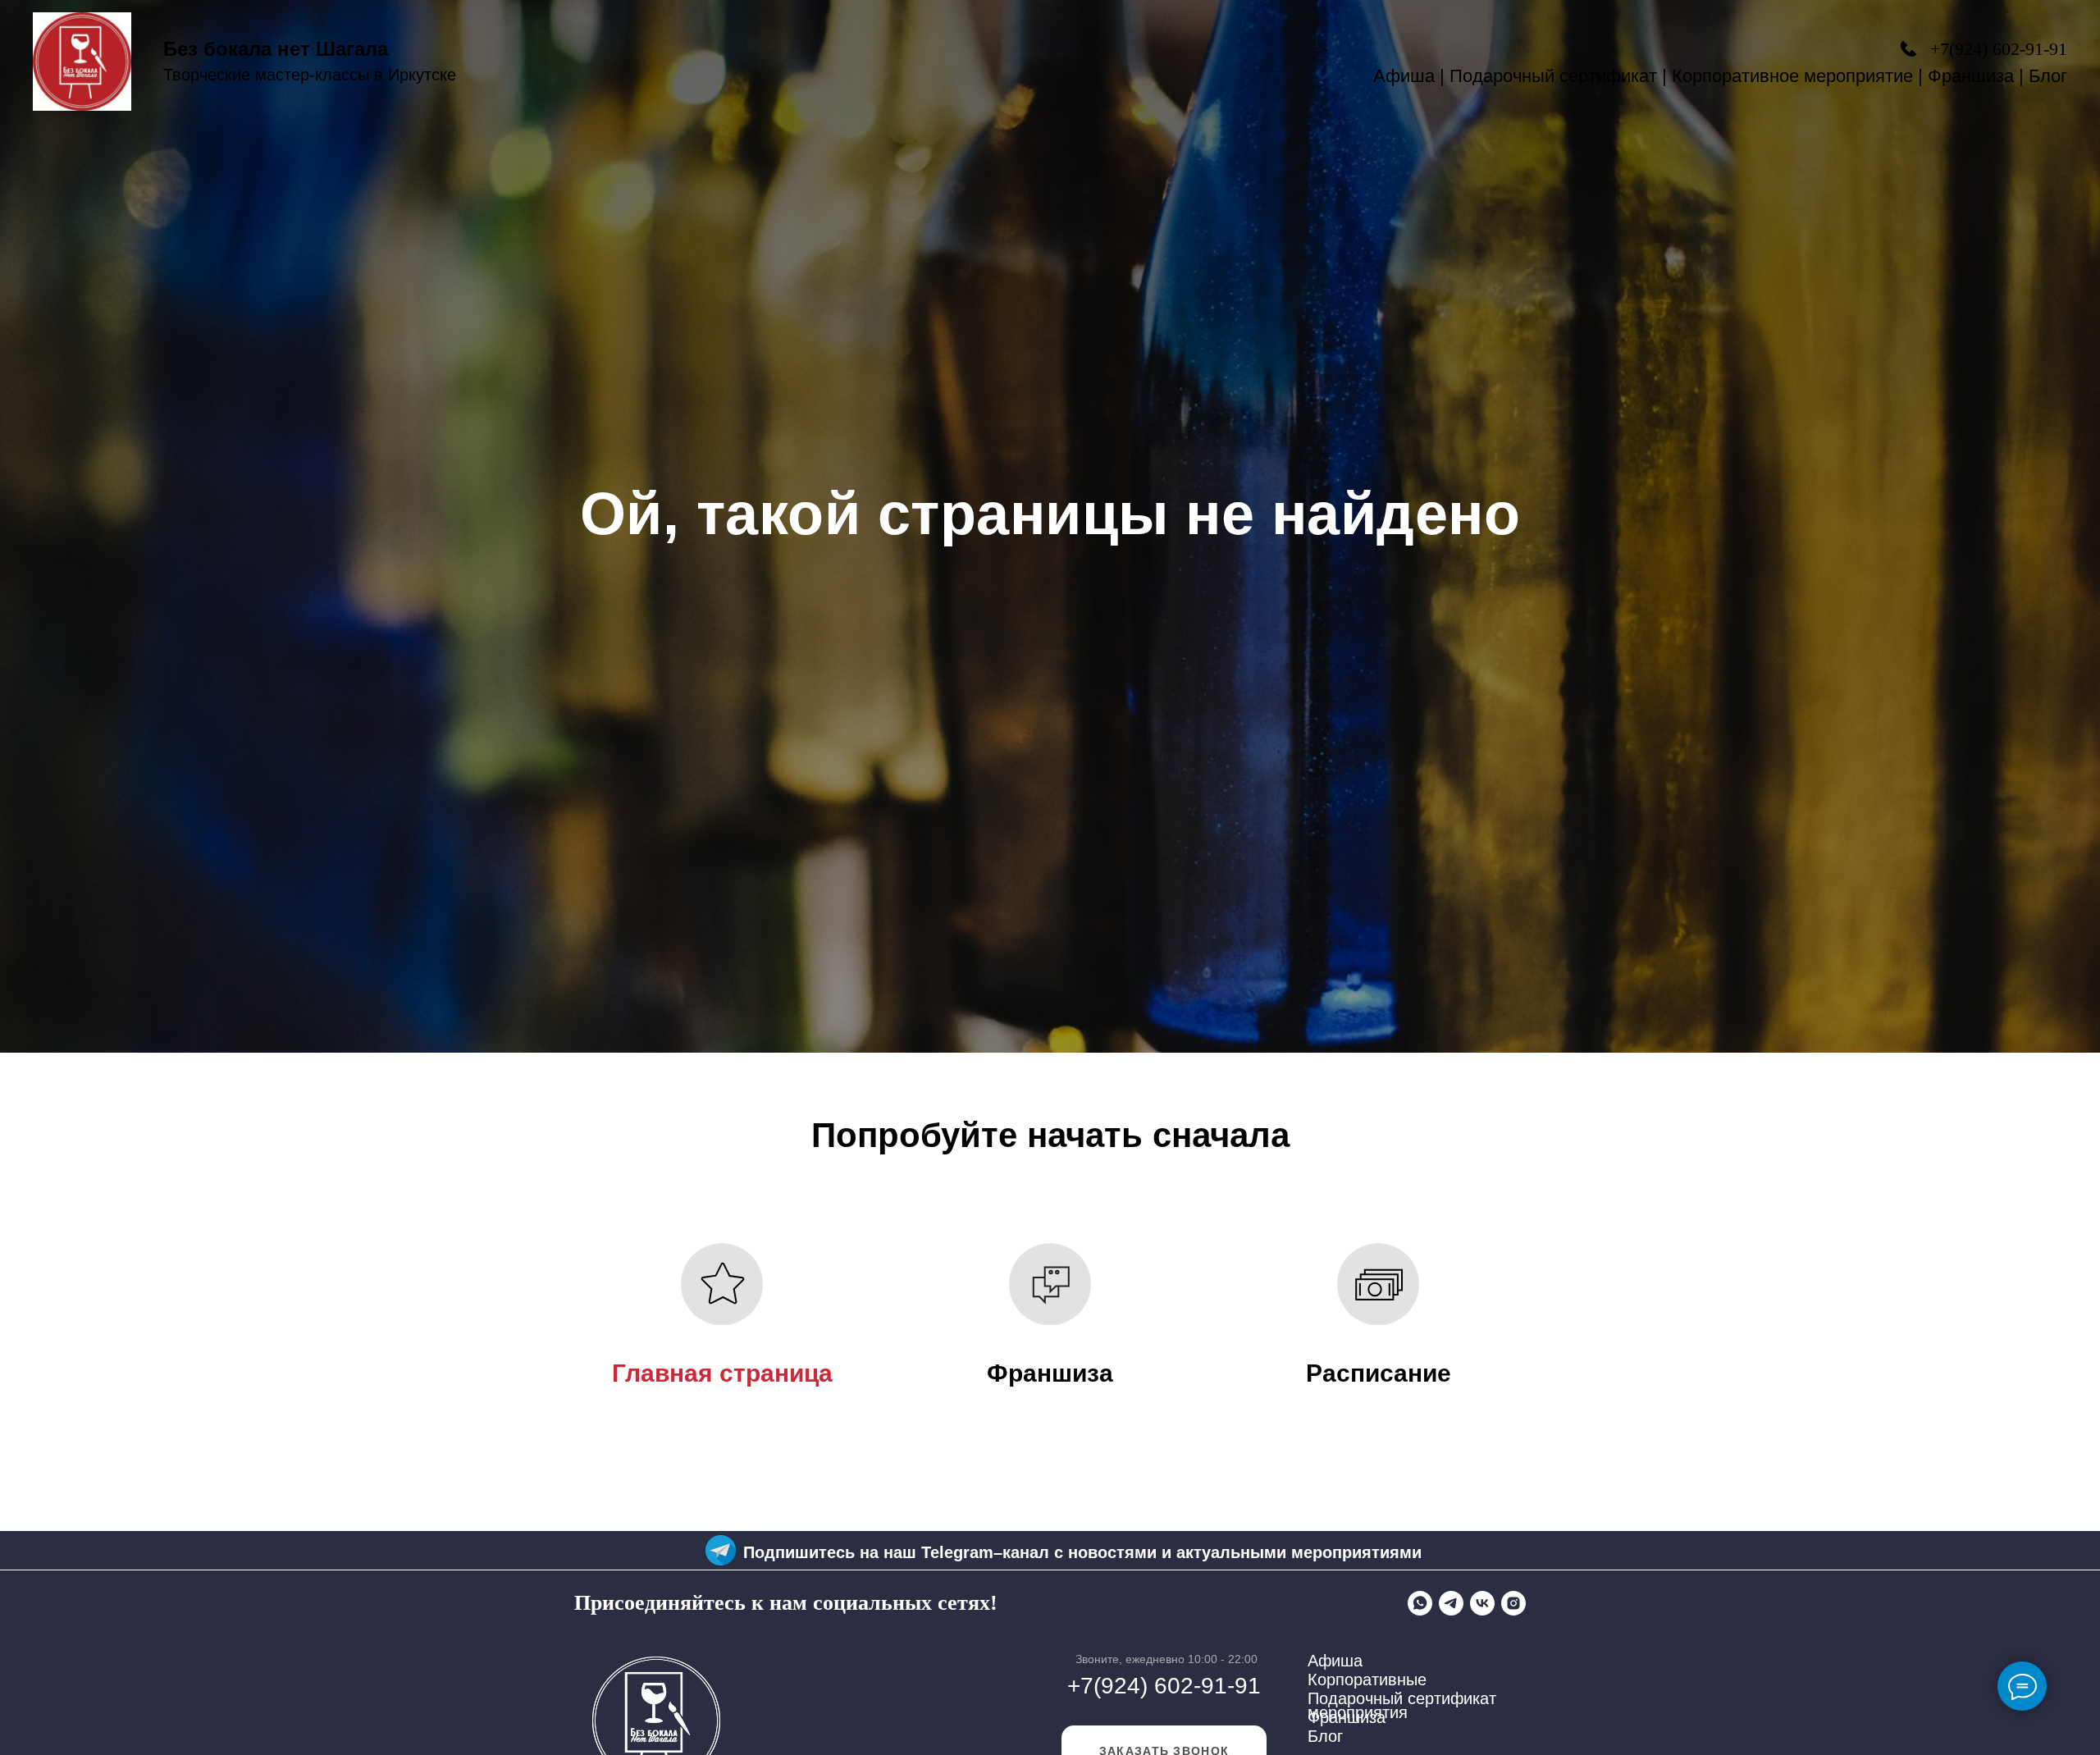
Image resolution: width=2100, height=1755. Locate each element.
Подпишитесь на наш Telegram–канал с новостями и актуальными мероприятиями (1082, 1552)
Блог (2048, 76)
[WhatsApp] (1420, 1603)
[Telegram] (1451, 1603)
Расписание (1379, 1373)
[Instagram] (1513, 1603)
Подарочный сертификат (1553, 76)
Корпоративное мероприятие (1792, 76)
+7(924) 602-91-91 (1999, 49)
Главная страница (722, 1373)
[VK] (1482, 1603)
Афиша (1404, 76)
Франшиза (1971, 76)
